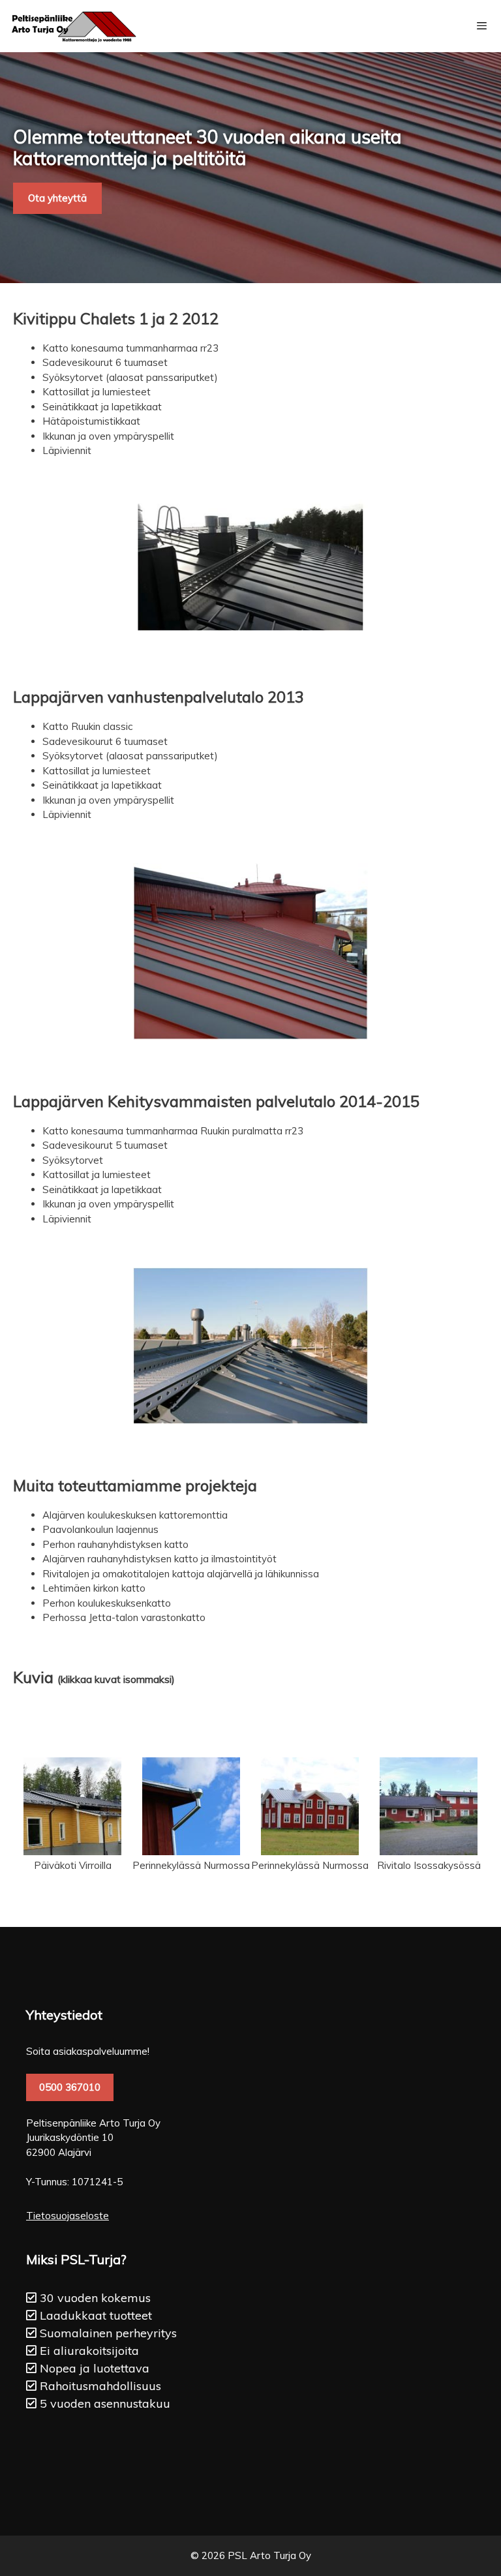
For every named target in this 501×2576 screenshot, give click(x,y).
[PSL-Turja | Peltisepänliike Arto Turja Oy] (72, 26)
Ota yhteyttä (57, 198)
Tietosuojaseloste (68, 2216)
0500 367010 (70, 2087)
